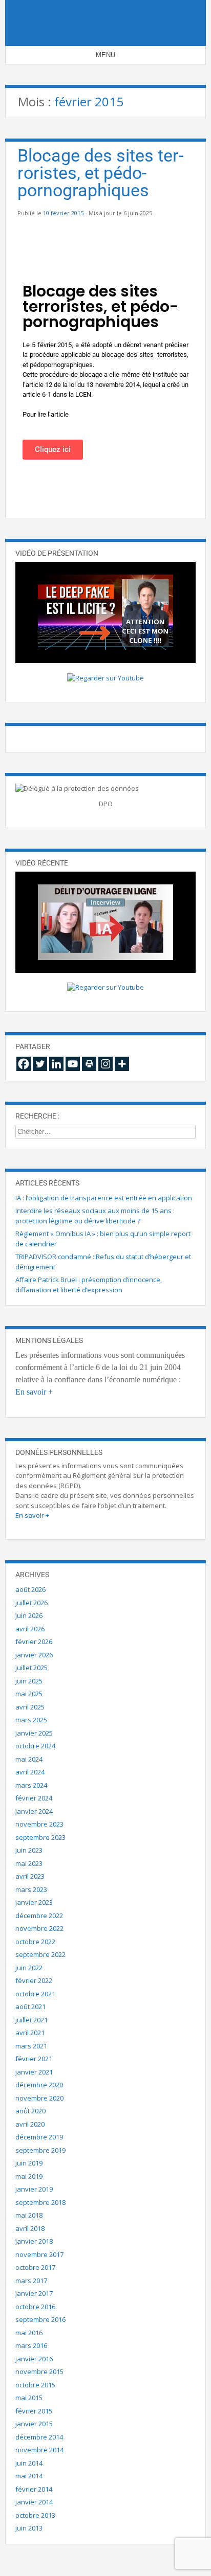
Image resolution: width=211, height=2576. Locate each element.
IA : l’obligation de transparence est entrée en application (104, 1198)
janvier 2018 (34, 2241)
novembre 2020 (39, 2098)
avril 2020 (30, 2124)
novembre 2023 (39, 1824)
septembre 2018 (40, 2202)
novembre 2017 (39, 2254)
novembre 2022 (39, 1928)
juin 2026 (29, 1615)
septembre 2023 (40, 1837)
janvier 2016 (34, 2359)
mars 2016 (31, 2345)
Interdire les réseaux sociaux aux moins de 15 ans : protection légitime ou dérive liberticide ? (95, 1216)
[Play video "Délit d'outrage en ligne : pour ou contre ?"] (105, 922)
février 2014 (34, 2489)
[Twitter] (40, 1064)
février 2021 (34, 2059)
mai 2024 (29, 1759)
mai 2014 (29, 2476)
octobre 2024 (35, 1746)
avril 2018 (30, 2228)
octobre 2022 (35, 1942)
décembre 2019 (39, 2137)
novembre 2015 (39, 2372)
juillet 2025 (31, 1668)
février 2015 (34, 2411)
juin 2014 (29, 2463)
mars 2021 (31, 2046)
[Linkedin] (56, 1064)
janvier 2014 (34, 2502)
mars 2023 (31, 1889)
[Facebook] (24, 1064)
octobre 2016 (35, 2307)
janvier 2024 (34, 1811)
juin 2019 (29, 2163)
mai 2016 (29, 2333)
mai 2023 (29, 1863)
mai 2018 (29, 2215)
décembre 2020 (39, 2085)
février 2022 (34, 1980)
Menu (105, 55)
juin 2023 (29, 1850)
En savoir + (34, 1392)
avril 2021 (30, 2033)
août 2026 (30, 1589)
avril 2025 (30, 1707)
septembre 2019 (40, 2150)
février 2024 (34, 1798)
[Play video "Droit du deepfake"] (105, 612)
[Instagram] (105, 1064)
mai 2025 (29, 1694)
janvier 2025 (34, 1733)
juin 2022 (29, 1968)
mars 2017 (31, 2281)
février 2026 (34, 1642)
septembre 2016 (40, 2319)
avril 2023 (30, 1876)
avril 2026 (30, 1629)
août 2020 (30, 2111)
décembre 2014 (39, 2437)
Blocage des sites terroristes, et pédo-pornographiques (100, 173)
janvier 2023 (34, 1902)
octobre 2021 (35, 1994)
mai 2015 (29, 2398)
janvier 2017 (34, 2293)
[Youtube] (73, 1064)
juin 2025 (29, 1681)
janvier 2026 (34, 1655)
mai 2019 (29, 2176)
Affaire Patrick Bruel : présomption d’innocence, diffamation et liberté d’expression (89, 1285)
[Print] (89, 1064)
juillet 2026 (31, 1603)
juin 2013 (29, 2528)
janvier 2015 (34, 2424)
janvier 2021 (34, 2072)
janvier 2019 (34, 2189)
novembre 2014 (39, 2450)
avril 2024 (30, 1772)
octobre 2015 (35, 2385)
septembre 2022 (40, 1954)
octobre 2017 (35, 2267)
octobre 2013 (35, 2515)
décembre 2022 (39, 1916)
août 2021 (30, 2007)
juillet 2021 (31, 2020)
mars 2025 (31, 1720)
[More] (122, 1064)
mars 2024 (31, 1785)
